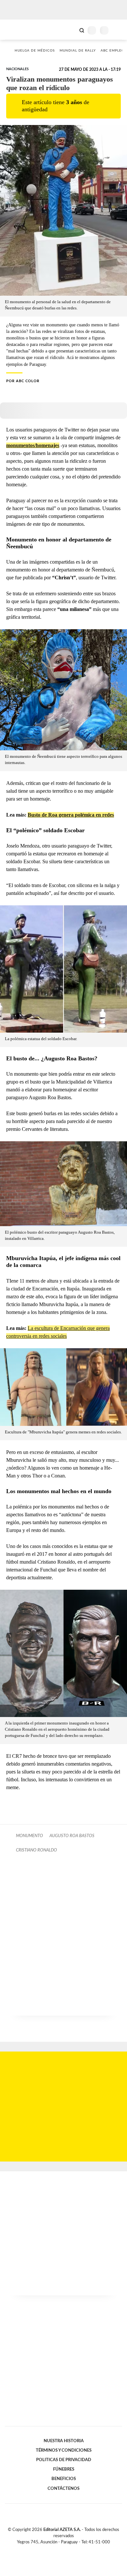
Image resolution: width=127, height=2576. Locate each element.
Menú (118, 30)
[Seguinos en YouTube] (68, 2550)
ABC (17, 30)
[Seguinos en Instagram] (75, 2550)
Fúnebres (64, 2469)
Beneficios (64, 2479)
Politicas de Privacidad (64, 2460)
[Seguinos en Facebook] (54, 2550)
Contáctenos (63, 2489)
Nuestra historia (64, 2441)
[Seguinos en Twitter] (61, 2550)
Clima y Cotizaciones (71, 30)
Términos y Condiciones (64, 2450)
